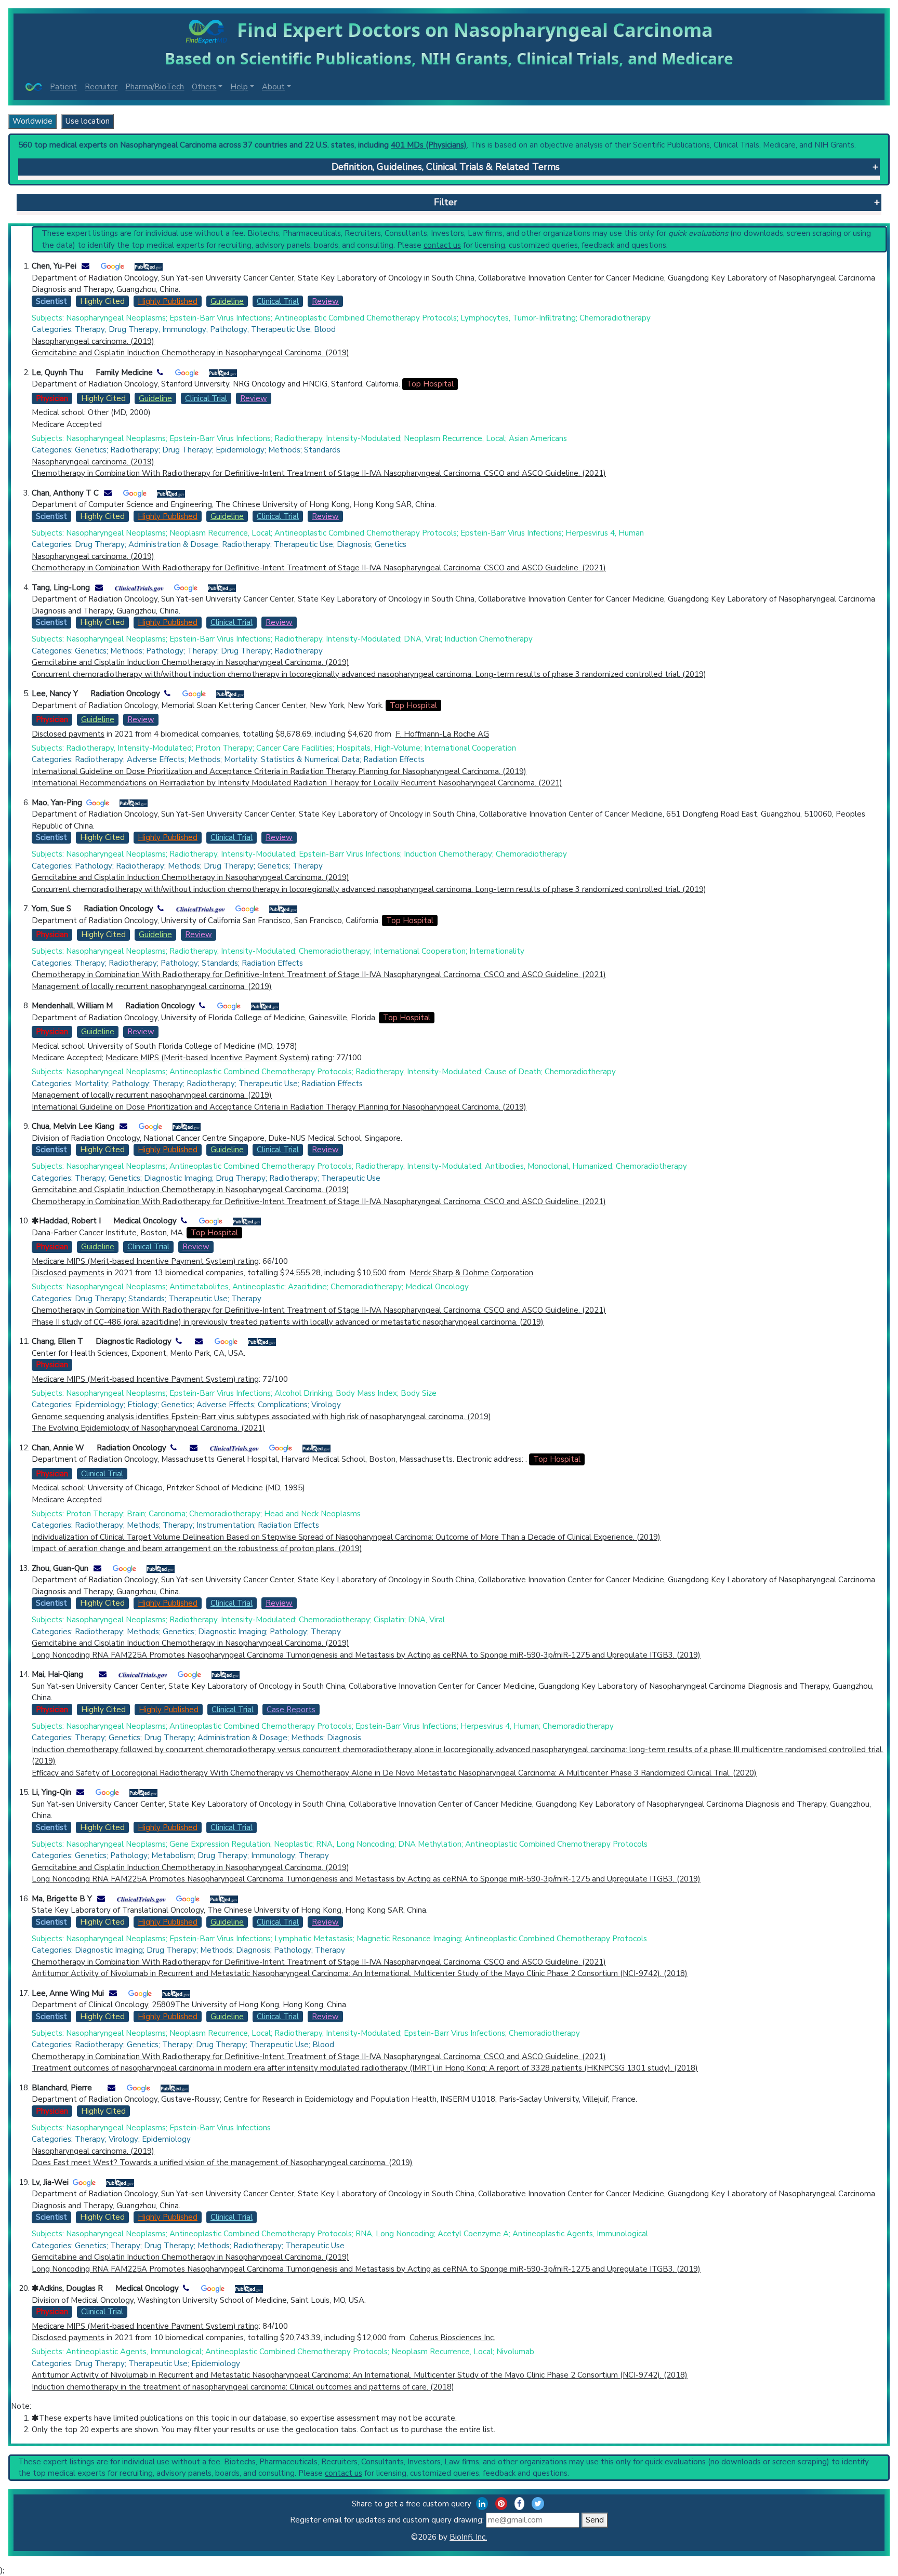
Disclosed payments (68, 734)
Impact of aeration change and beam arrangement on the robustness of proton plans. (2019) (197, 1549)
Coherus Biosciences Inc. (452, 2338)
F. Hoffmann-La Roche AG (442, 734)
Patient (63, 87)
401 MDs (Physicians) (429, 145)
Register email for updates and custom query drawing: (388, 2520)
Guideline (227, 301)
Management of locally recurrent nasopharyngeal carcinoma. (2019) (152, 986)
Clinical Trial (278, 301)
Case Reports (291, 1710)
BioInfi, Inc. (468, 2537)
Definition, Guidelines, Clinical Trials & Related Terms (446, 167)
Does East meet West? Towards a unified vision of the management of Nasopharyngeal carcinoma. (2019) (222, 2163)
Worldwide (32, 121)
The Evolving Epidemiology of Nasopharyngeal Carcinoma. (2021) (148, 1428)
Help (239, 87)
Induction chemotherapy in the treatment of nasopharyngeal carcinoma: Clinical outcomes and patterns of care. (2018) (243, 2387)
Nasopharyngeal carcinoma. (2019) (93, 341)
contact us (442, 245)
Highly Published (168, 301)
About (273, 87)
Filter (446, 202)
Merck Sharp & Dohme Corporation (471, 1273)
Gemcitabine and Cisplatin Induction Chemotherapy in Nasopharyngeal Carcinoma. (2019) (190, 353)
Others (204, 87)
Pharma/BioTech (155, 87)
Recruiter (101, 87)
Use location (88, 121)
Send (595, 2520)
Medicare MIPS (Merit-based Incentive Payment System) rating (219, 1058)
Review (325, 301)
